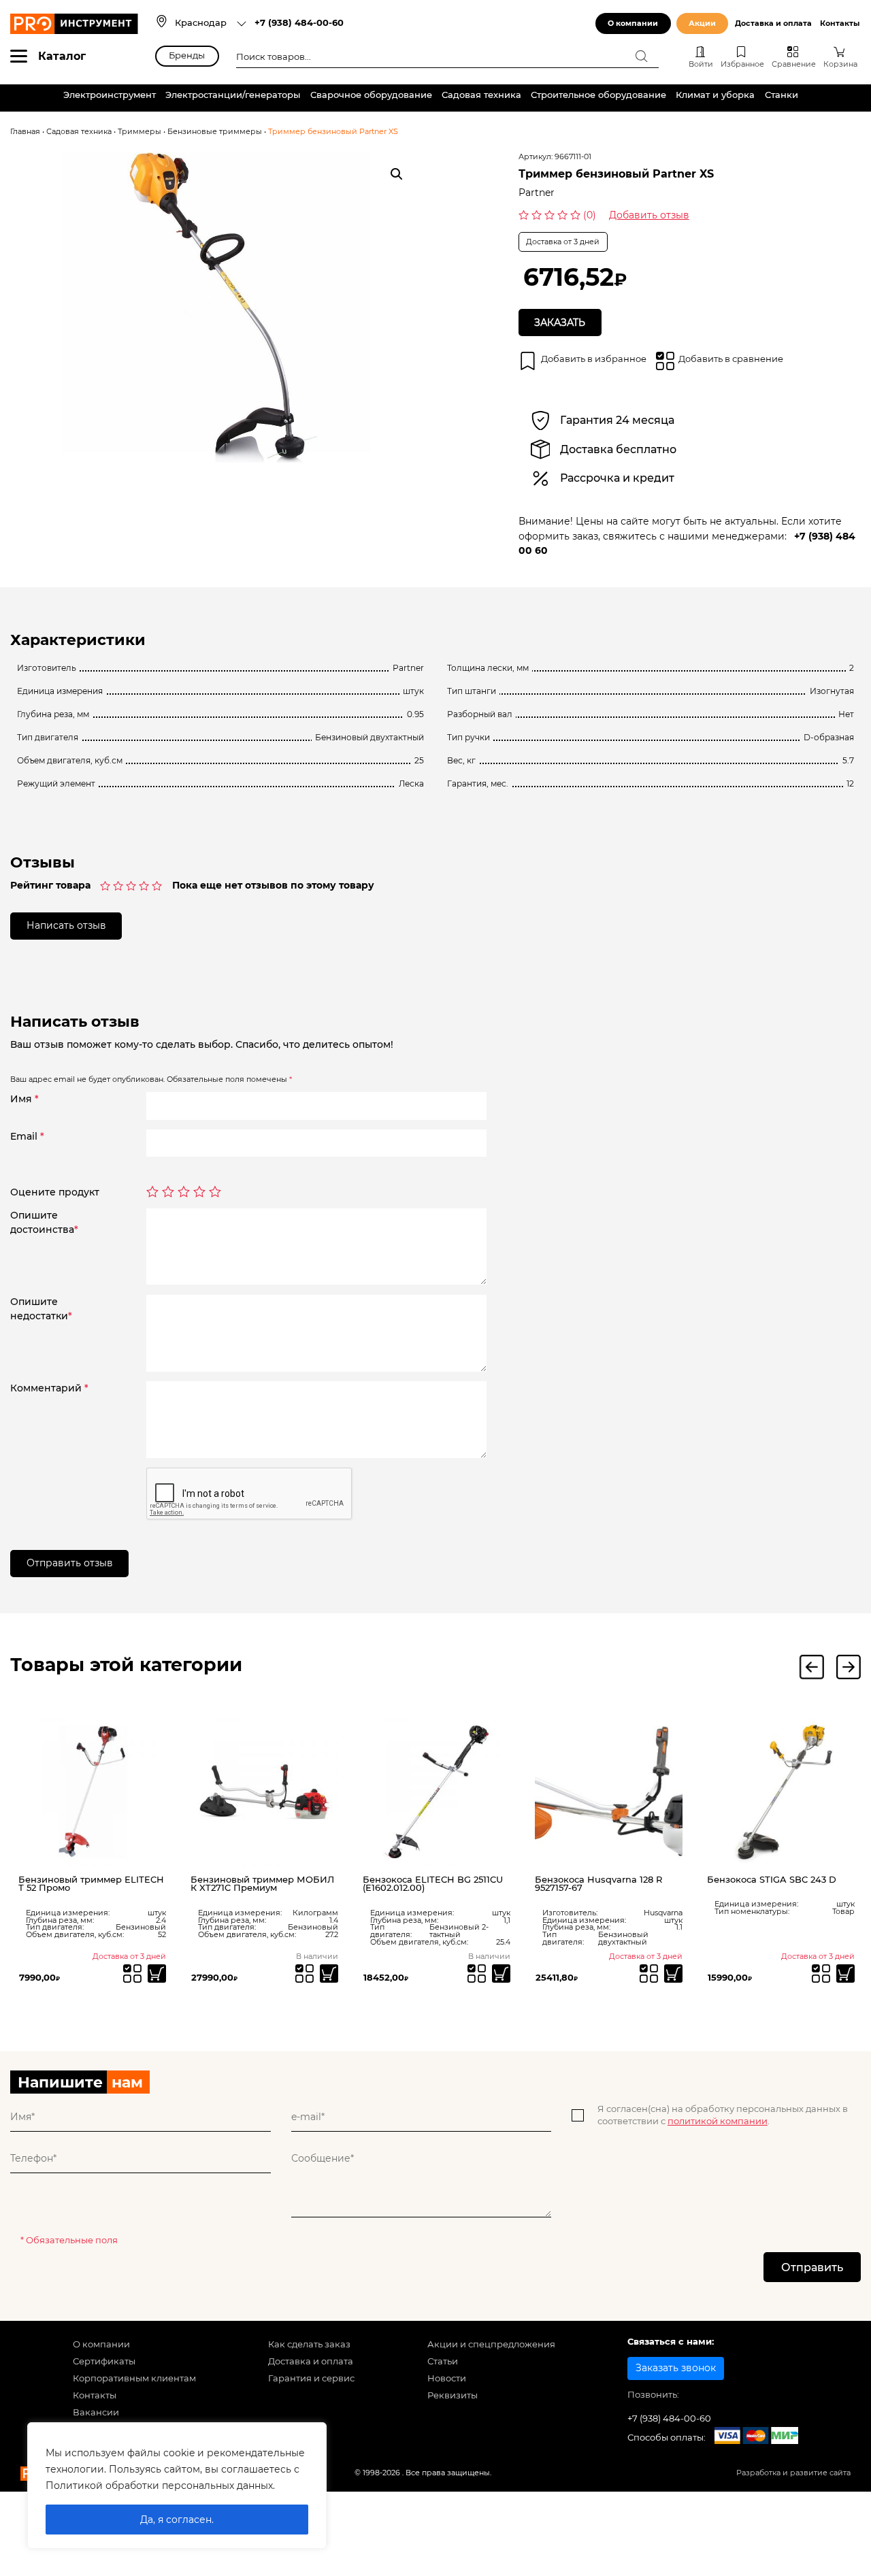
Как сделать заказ (309, 2344)
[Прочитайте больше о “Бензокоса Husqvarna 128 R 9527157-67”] (673, 1974)
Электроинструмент (110, 95)
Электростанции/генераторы (233, 95)
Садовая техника (481, 95)
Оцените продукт (55, 1192)
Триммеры (139, 132)
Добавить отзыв (649, 215)
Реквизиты (453, 2395)
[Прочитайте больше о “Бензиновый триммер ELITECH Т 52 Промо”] (157, 1974)
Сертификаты (104, 2361)
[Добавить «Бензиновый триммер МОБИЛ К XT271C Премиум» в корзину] (329, 1974)
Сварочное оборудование (371, 95)
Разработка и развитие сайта (793, 2473)
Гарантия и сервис (311, 2378)
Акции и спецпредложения (491, 2344)
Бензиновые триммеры (215, 132)
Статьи (443, 2361)
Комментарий (49, 1388)
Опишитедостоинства (44, 1222)
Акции (702, 23)
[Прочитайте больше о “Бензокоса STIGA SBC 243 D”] (845, 1974)
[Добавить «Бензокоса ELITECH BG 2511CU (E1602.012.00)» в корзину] (501, 1974)
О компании (633, 23)
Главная (25, 132)
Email (27, 1136)
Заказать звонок (676, 2368)
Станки (782, 95)
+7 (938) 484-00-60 (299, 23)
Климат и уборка (715, 95)
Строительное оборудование (598, 95)
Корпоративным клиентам (134, 2378)
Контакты (840, 23)
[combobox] (211, 24)
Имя (24, 1099)
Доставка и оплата (773, 23)
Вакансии (96, 2412)
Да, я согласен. (177, 2520)
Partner (537, 193)
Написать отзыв (66, 925)
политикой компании (718, 2121)
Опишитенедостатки (41, 1309)
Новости (447, 2378)
